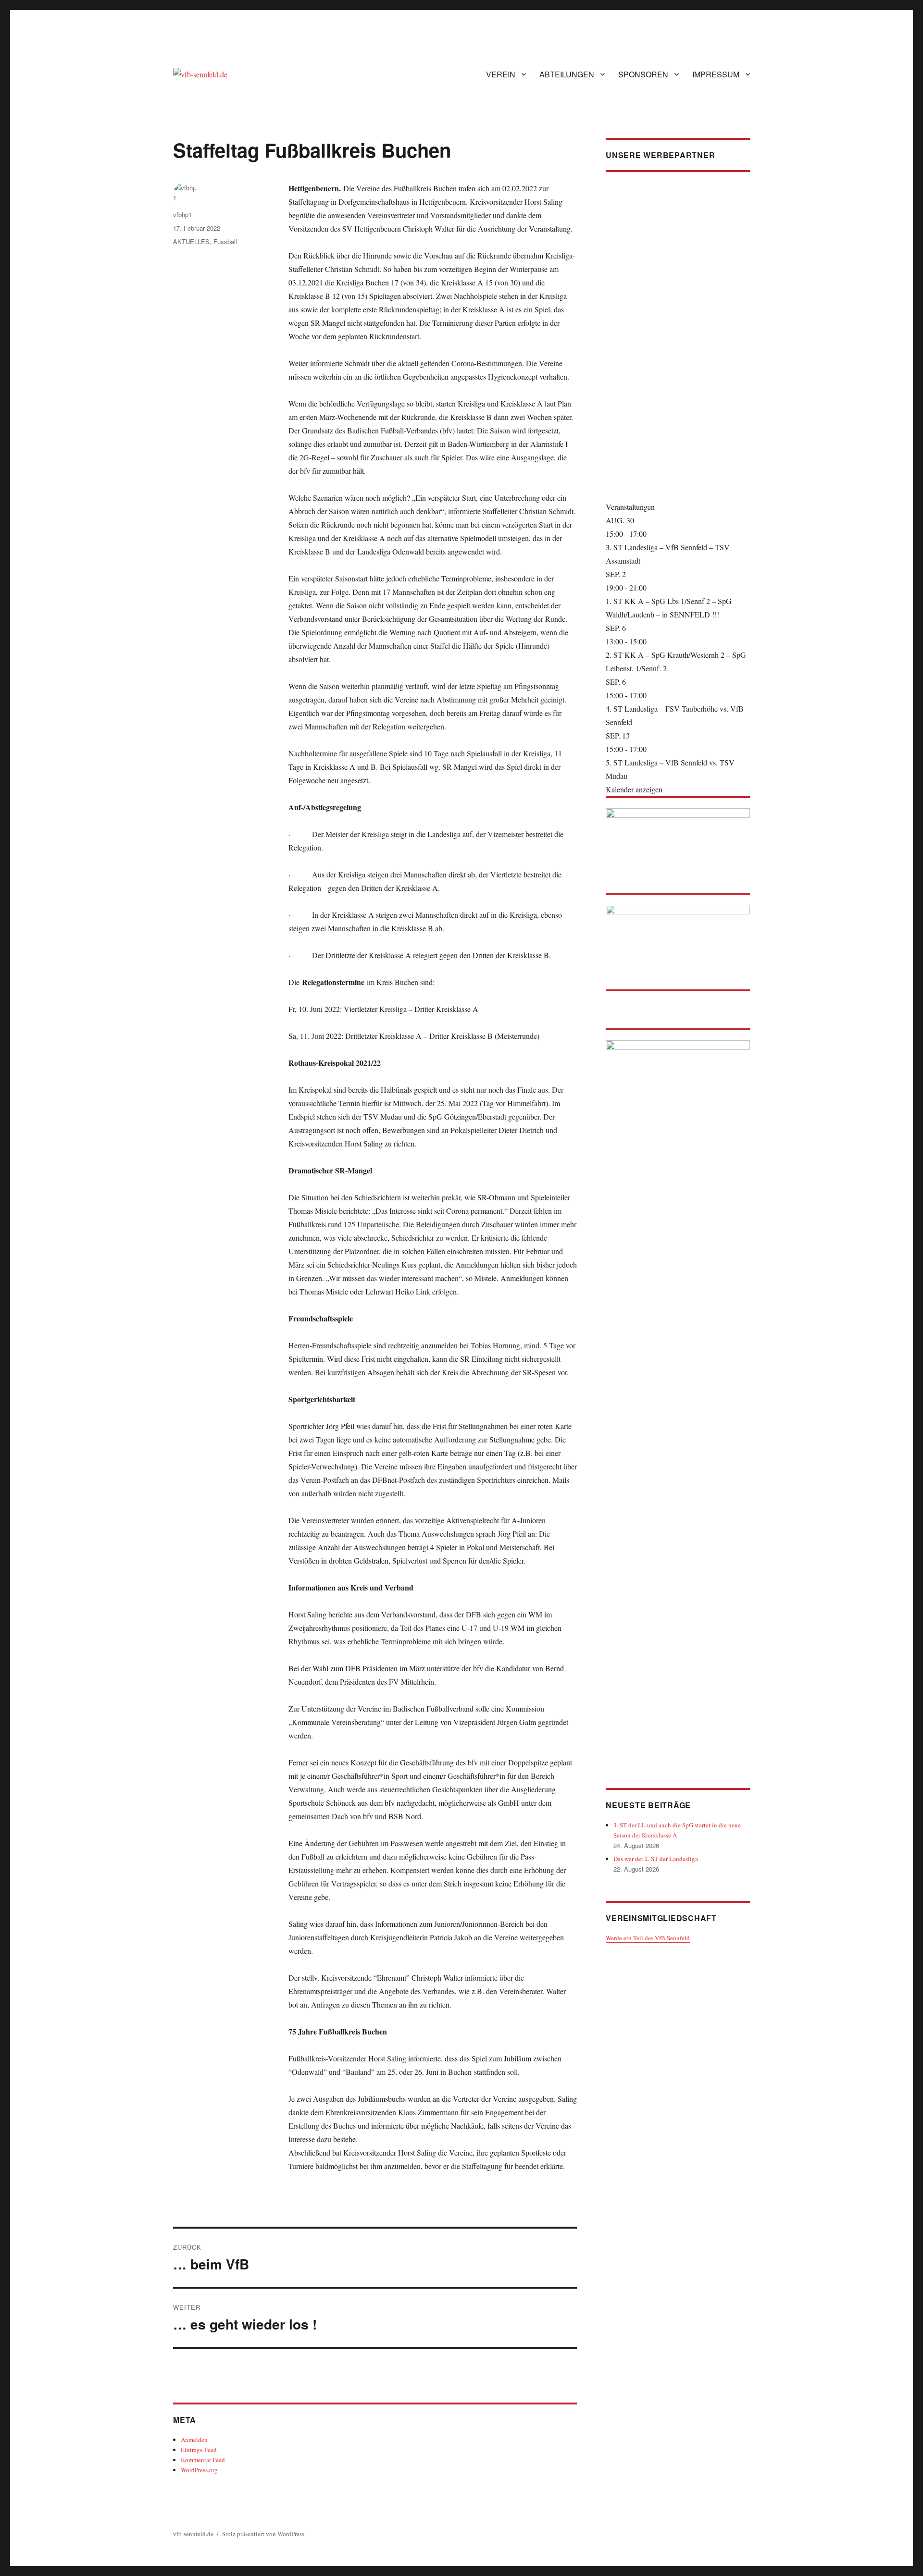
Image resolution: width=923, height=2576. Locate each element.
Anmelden (194, 2440)
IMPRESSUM (716, 74)
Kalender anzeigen (634, 789)
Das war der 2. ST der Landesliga (656, 1859)
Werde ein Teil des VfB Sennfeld (648, 1938)
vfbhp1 (182, 215)
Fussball (225, 241)
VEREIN (501, 74)
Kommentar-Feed (203, 2460)
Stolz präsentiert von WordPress (263, 2534)
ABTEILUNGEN (567, 74)
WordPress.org (199, 2470)
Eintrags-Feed (199, 2450)
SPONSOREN (643, 74)
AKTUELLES (191, 241)
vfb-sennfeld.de (193, 2534)
